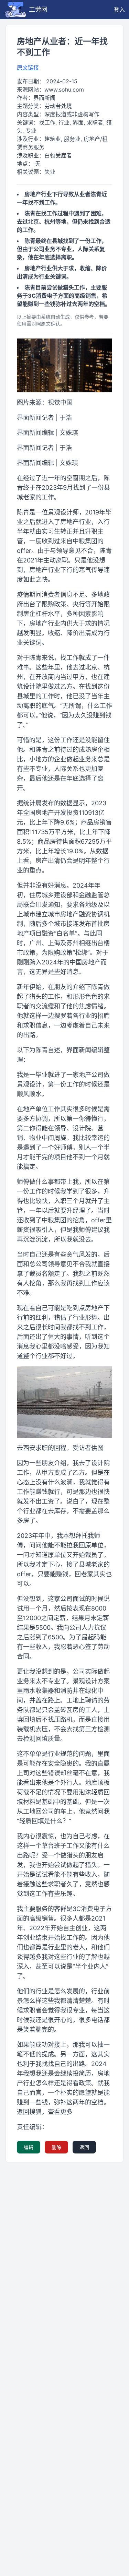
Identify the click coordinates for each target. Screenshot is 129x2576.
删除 (56, 2147)
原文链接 (28, 68)
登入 (119, 10)
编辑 (29, 2147)
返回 (84, 2147)
